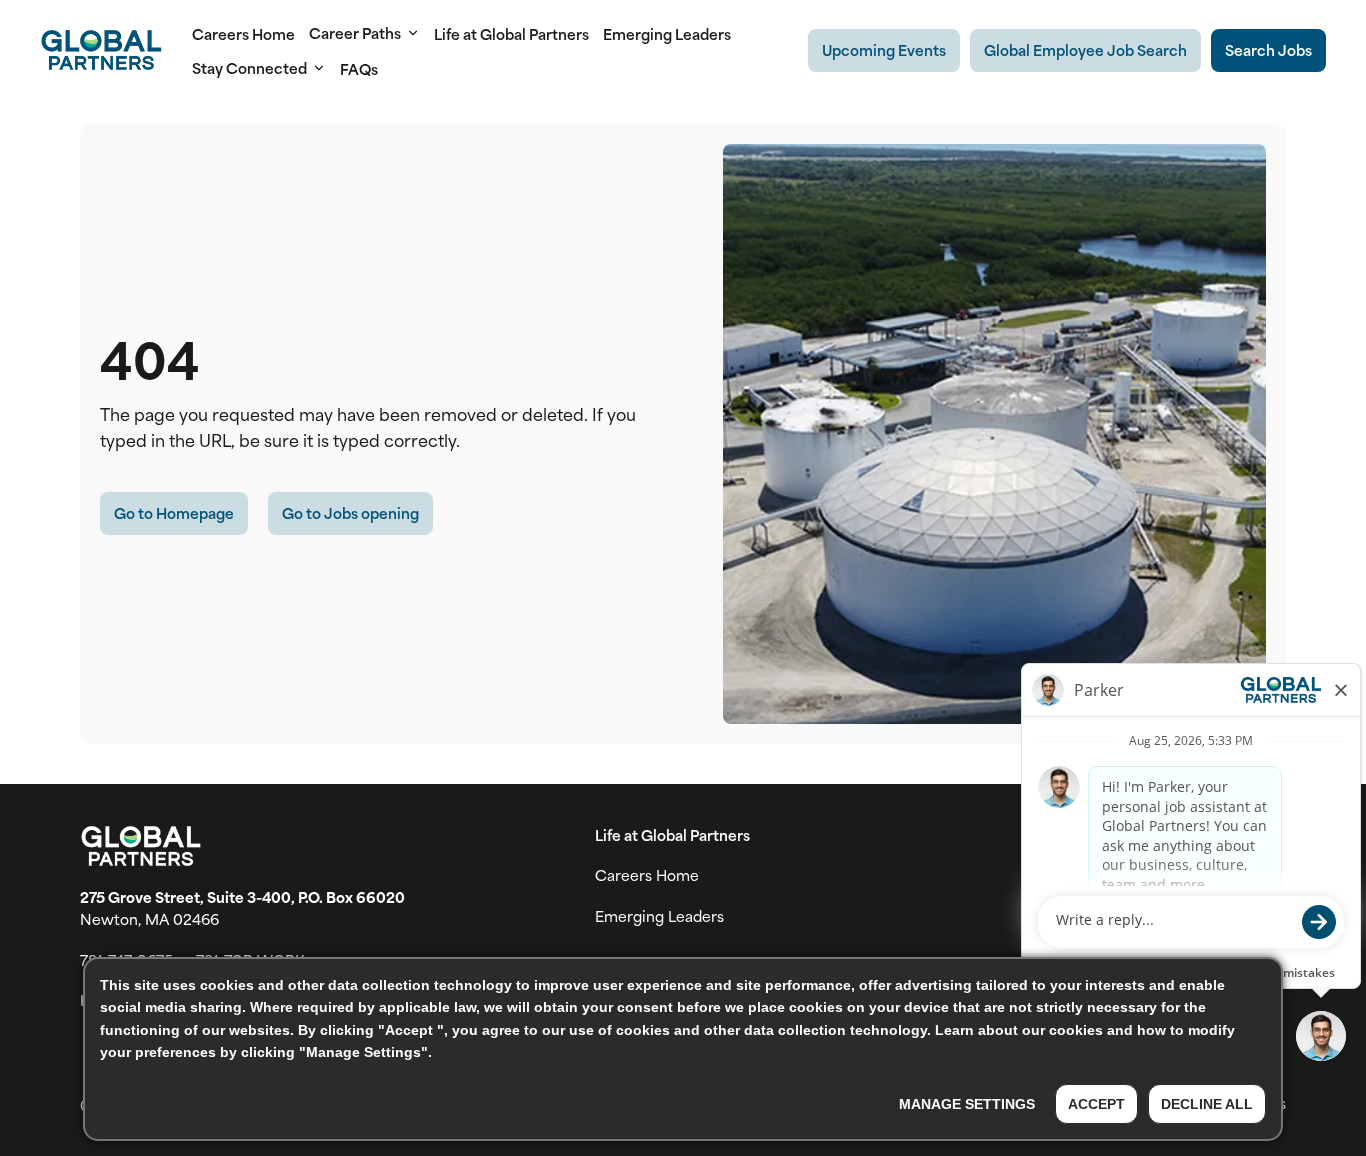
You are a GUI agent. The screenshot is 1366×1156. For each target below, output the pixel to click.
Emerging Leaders (667, 33)
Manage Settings (967, 1104)
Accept (1096, 1104)
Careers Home (243, 33)
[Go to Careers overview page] (101, 50)
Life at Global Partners (511, 33)
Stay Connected (249, 68)
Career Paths (355, 33)
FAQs (359, 68)
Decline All (1207, 1104)
